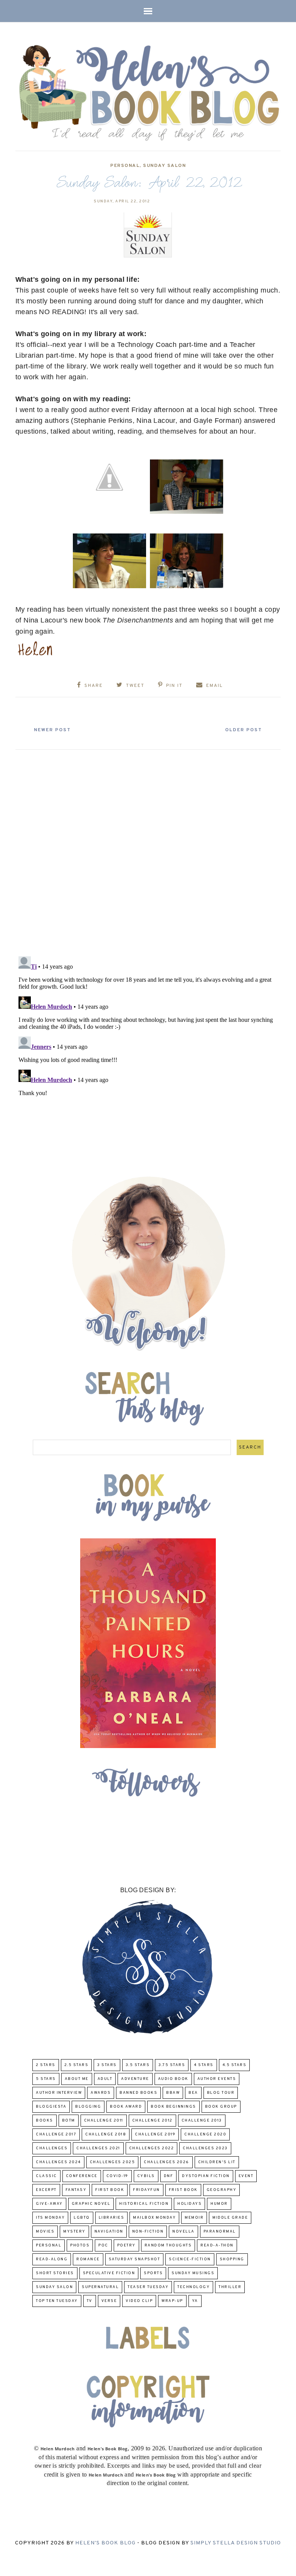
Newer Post (52, 730)
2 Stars (46, 2065)
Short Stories (55, 2273)
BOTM (69, 2121)
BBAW (173, 2093)
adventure (135, 2079)
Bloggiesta (51, 2107)
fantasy (76, 2190)
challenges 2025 (113, 2162)
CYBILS (146, 2176)
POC (103, 2245)
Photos (80, 2245)
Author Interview (59, 2093)
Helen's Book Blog (105, 2543)
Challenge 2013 (202, 2121)
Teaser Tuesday (148, 2287)
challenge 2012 (152, 2121)
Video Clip (139, 2301)
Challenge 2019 (155, 2134)
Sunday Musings (193, 2273)
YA (195, 2301)
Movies (45, 2232)
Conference (82, 2176)
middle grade (230, 2218)
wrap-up (172, 2301)
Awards (101, 2093)
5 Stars (46, 2079)
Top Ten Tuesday (57, 2301)
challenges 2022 (152, 2148)
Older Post (244, 730)
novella (183, 2232)
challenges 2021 (98, 2148)
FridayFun (146, 2190)
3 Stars (107, 2065)
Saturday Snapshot (135, 2259)
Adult (105, 2079)
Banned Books (138, 2093)
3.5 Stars (138, 2065)
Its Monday (50, 2218)
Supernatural (100, 2287)
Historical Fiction (144, 2204)
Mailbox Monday (154, 2218)
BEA (193, 2093)
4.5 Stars (235, 2065)
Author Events (217, 2079)
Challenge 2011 (104, 2121)
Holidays (189, 2204)
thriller (230, 2287)
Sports (153, 2273)
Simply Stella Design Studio (236, 2543)
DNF (169, 2176)
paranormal (220, 2232)
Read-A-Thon (217, 2245)
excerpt (46, 2190)
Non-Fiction (148, 2232)
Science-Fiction (190, 2259)
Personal (125, 166)
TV (90, 2301)
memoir (194, 2218)
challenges (52, 2148)
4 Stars (204, 2065)
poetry (126, 2245)
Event (246, 2176)
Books (45, 2121)
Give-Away (49, 2204)
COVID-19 (117, 2176)
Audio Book (173, 2079)
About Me (77, 2079)
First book (110, 2190)
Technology (193, 2287)
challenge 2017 (56, 2134)
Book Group (221, 2107)
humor (219, 2204)
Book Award (126, 2107)
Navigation (109, 2232)
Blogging (88, 2107)
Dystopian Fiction (206, 2176)
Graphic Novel (91, 2204)
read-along (52, 2259)
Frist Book (183, 2190)
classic (46, 2176)
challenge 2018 (106, 2134)
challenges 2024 (58, 2162)
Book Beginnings (173, 2107)
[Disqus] (148, 850)
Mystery (74, 2232)
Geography (222, 2190)
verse (109, 2301)
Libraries (112, 2218)
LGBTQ (82, 2218)
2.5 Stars (77, 2065)
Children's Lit (217, 2162)
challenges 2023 (205, 2148)
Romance (88, 2259)
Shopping (232, 2259)
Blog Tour (221, 2093)
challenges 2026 (166, 2162)
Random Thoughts (168, 2245)
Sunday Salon (164, 166)
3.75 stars (172, 2065)
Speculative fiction (109, 2273)
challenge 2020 (205, 2134)
